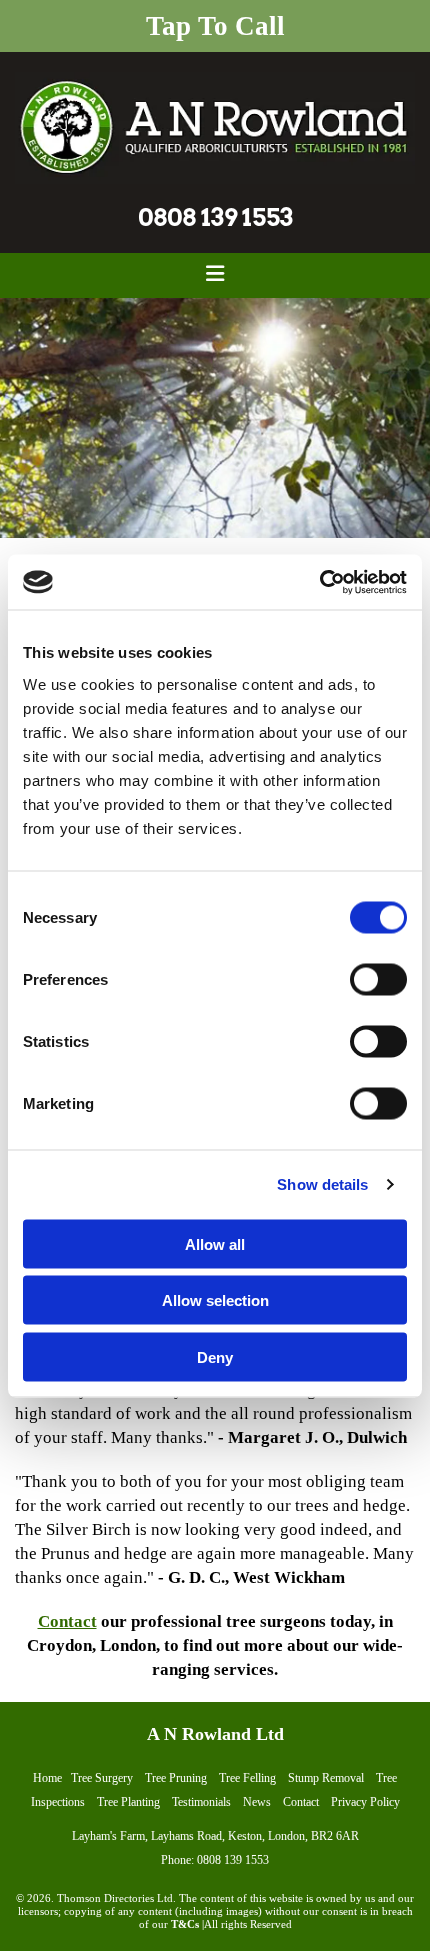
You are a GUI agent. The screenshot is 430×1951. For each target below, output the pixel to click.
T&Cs (185, 1924)
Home (47, 1778)
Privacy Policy (365, 1802)
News (257, 1802)
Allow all (215, 1243)
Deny (215, 1356)
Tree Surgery (102, 1778)
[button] (215, 26)
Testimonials (201, 1802)
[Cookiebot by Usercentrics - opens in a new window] (319, 582)
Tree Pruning (176, 1778)
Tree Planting (128, 1802)
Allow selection (215, 1300)
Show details (322, 1184)
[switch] (378, 979)
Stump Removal (326, 1778)
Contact (67, 1621)
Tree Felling (247, 1778)
